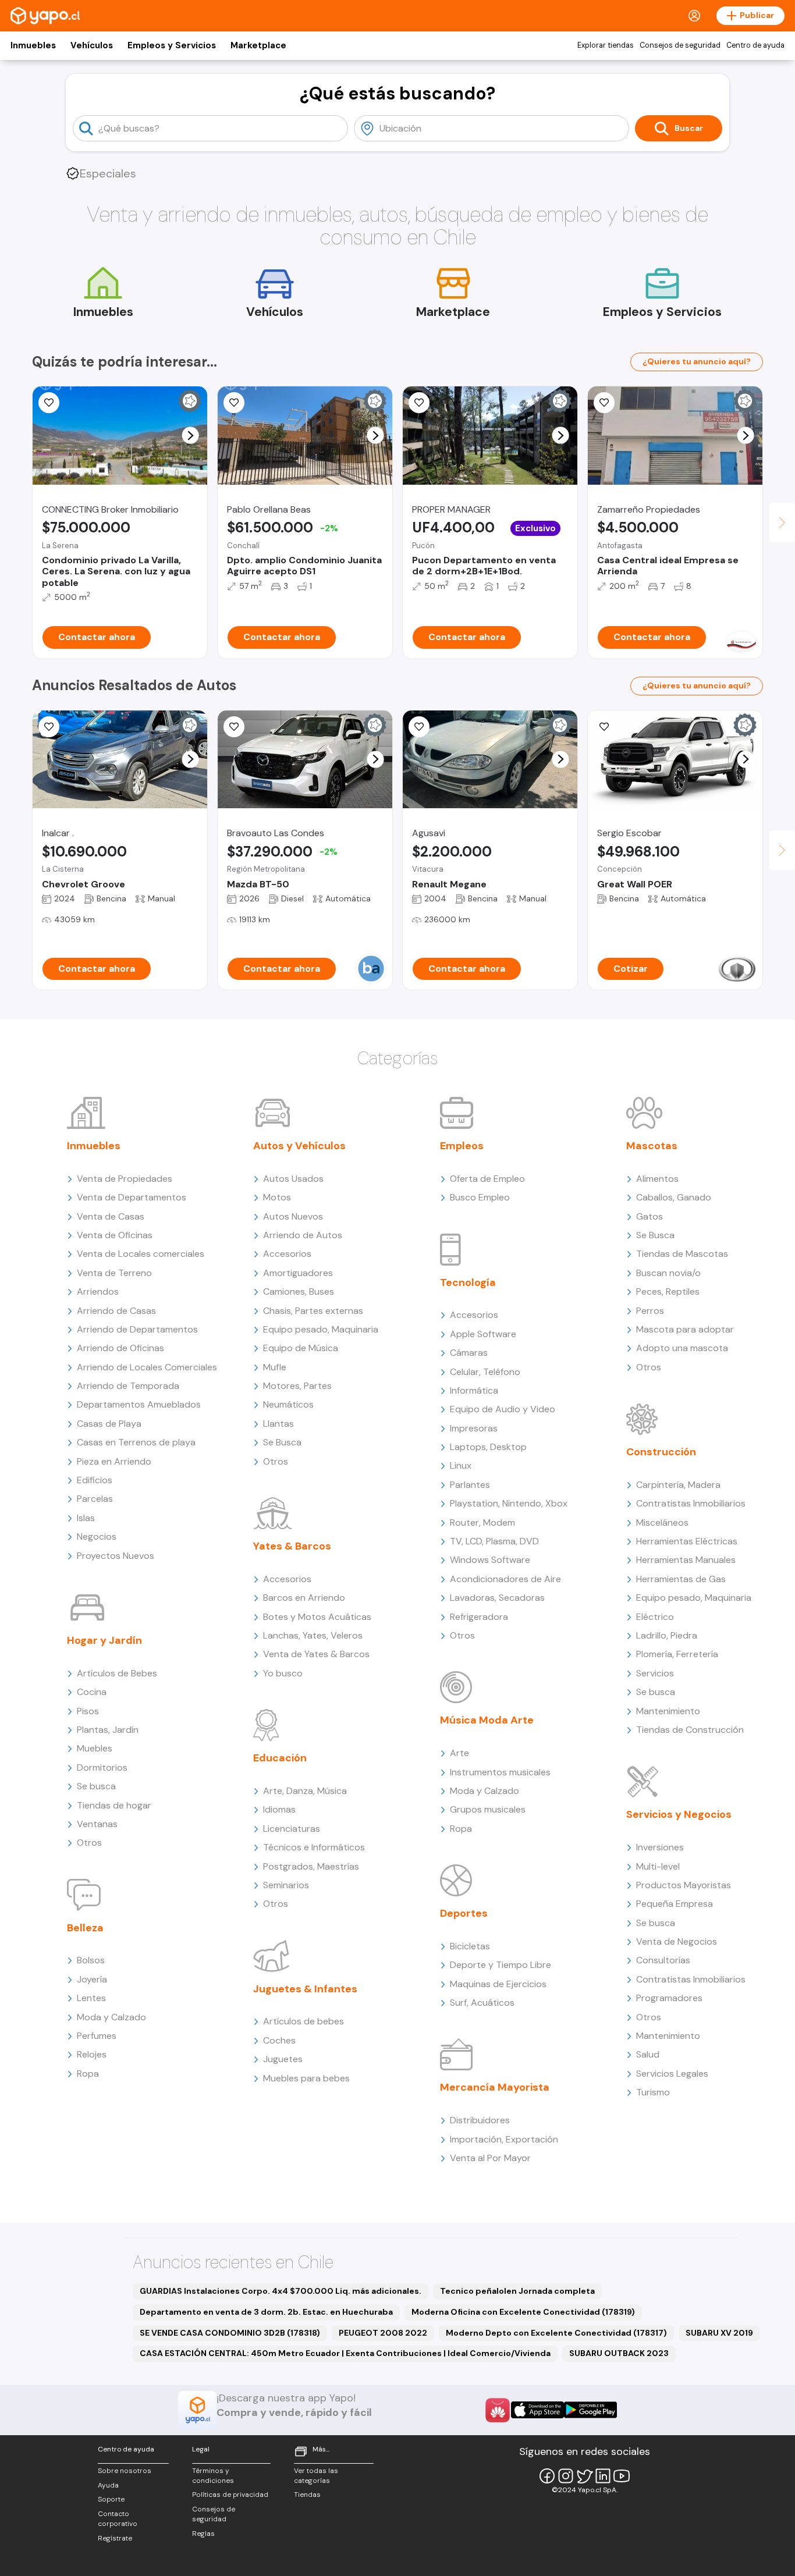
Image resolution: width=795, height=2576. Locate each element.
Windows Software (490, 1560)
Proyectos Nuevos (116, 1556)
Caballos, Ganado (674, 1197)
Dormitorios (102, 1767)
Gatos (650, 1216)
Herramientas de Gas (681, 1579)
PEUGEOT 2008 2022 (383, 2333)
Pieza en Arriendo (114, 1461)
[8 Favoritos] (49, 403)
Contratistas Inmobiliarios (691, 1503)
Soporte (111, 2499)
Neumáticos (288, 1404)
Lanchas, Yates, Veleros (313, 1635)
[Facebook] (547, 2476)
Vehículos (92, 45)
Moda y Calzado (111, 2017)
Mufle (275, 1367)
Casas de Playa (109, 1424)
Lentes (91, 1998)
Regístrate (115, 2538)
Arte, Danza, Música (305, 1791)
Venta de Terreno (114, 1273)
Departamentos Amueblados (139, 1404)
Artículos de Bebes (117, 1673)
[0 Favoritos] (419, 403)
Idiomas (279, 1809)
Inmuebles (33, 45)
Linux (461, 1465)
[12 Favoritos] (234, 403)
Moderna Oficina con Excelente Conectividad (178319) (523, 2312)
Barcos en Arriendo (304, 1598)
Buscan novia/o (668, 1273)
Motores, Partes (297, 1386)
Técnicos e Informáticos (314, 1847)
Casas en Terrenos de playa (136, 1442)
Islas (86, 1518)
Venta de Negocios (677, 1941)
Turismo (653, 2092)
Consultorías (663, 1960)
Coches (279, 2040)
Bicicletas (470, 1946)
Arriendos (98, 1291)
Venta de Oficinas (115, 1235)
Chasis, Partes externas (313, 1311)
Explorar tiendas (606, 45)
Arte (459, 1753)
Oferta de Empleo (487, 1179)
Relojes (92, 2054)
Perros (650, 1311)
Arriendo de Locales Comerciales (147, 1367)
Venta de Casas (111, 1216)
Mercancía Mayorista (495, 2087)
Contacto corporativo (118, 2519)
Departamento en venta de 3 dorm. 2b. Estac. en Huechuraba (266, 2312)
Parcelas (95, 1499)
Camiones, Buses (299, 1291)
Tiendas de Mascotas (682, 1254)
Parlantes (470, 1485)
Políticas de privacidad (230, 2495)
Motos (277, 1197)
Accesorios (287, 1254)
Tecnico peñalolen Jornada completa (517, 2291)
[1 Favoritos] (604, 403)
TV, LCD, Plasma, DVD (494, 1541)
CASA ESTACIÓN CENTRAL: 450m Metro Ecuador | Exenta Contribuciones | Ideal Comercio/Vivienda (345, 2353)
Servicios (655, 1673)
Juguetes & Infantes (305, 1989)
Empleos (462, 1146)
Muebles (95, 1748)
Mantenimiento (668, 1711)
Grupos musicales (488, 1809)
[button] (191, 436)
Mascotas (652, 1146)
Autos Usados (293, 1179)
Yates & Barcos (292, 1546)
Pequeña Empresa (675, 1904)
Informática (474, 1390)
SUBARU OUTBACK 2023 (619, 2353)
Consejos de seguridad (680, 45)
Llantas (278, 1424)
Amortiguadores (298, 1273)
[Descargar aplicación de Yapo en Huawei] (498, 2410)
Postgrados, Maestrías (311, 1866)
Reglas (203, 2534)
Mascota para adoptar (685, 1329)
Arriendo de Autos (303, 1235)
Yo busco (283, 1673)
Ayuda (108, 2485)
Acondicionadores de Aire (505, 1579)
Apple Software (483, 1334)
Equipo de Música (301, 1348)
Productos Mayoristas (684, 1885)
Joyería (92, 1979)
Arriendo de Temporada (128, 1386)
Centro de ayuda (755, 45)
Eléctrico (655, 1617)
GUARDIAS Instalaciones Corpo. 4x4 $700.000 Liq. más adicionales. (281, 2291)
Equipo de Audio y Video (503, 1409)
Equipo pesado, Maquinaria (321, 1329)
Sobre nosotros (125, 2471)
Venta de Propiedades (125, 1179)
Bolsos (91, 1960)
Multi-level (658, 1866)
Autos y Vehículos (299, 1146)
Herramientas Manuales (686, 1560)
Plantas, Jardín (108, 1730)
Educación (280, 1758)
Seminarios (286, 1885)
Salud (648, 2054)
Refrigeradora (479, 1617)
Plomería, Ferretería (677, 1654)
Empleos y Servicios (172, 45)
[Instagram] (566, 2476)
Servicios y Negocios (679, 1814)
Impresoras (474, 1428)
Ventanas (97, 1824)
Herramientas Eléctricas (687, 1541)
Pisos (88, 1711)
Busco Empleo (480, 1197)
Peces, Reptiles (668, 1291)
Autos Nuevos (293, 1216)
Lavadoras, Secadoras (497, 1598)
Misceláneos (662, 1522)
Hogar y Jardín (104, 1640)
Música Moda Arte (487, 1720)
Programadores (669, 1998)
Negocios (97, 1536)
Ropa (88, 2074)
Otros (89, 1843)
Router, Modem (482, 1522)
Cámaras (469, 1353)
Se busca (96, 1786)
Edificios (95, 1480)
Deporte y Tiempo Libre (501, 1965)
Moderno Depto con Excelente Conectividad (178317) (556, 2333)
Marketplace (258, 45)
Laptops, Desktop (488, 1447)
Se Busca (282, 1442)
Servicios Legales (672, 2074)
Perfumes (97, 2036)
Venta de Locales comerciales (141, 1254)
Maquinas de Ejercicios (498, 1984)
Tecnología (468, 1282)
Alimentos (657, 1179)
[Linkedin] (603, 2476)
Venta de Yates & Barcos (316, 1654)
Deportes (464, 1913)
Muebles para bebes (306, 2078)
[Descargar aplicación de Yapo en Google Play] (590, 2410)
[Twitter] (584, 2476)
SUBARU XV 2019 (719, 2333)
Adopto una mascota (682, 1348)
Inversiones (660, 1847)
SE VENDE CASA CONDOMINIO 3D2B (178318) (230, 2333)
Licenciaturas (292, 1829)
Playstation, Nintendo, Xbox (509, 1503)
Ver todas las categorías (316, 2476)
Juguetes (283, 2059)
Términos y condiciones (213, 2476)
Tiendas (307, 2495)
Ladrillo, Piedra (667, 1635)
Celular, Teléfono (485, 1372)
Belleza (85, 1928)
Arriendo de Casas (116, 1311)
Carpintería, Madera (678, 1485)
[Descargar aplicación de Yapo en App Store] (537, 2410)
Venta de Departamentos (132, 1197)
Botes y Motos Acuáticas (317, 1617)
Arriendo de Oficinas (120, 1348)
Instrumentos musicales (500, 1772)
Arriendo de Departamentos (137, 1329)
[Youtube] (622, 2476)
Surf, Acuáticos (482, 2003)
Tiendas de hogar (114, 1805)
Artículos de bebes (304, 2021)
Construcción (661, 1452)
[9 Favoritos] (419, 727)
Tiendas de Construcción (690, 1730)
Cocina (92, 1692)
